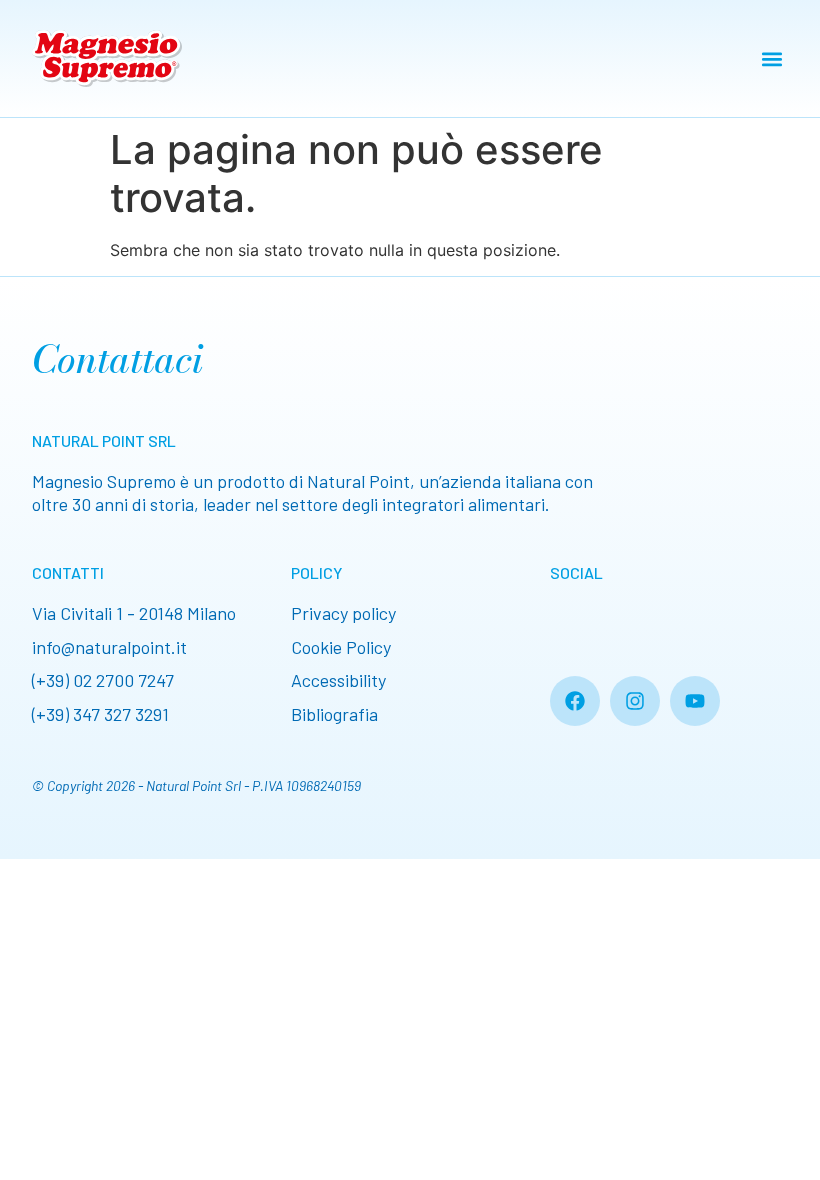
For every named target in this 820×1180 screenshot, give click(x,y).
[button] (771, 58)
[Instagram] (635, 701)
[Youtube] (695, 701)
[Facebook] (575, 701)
